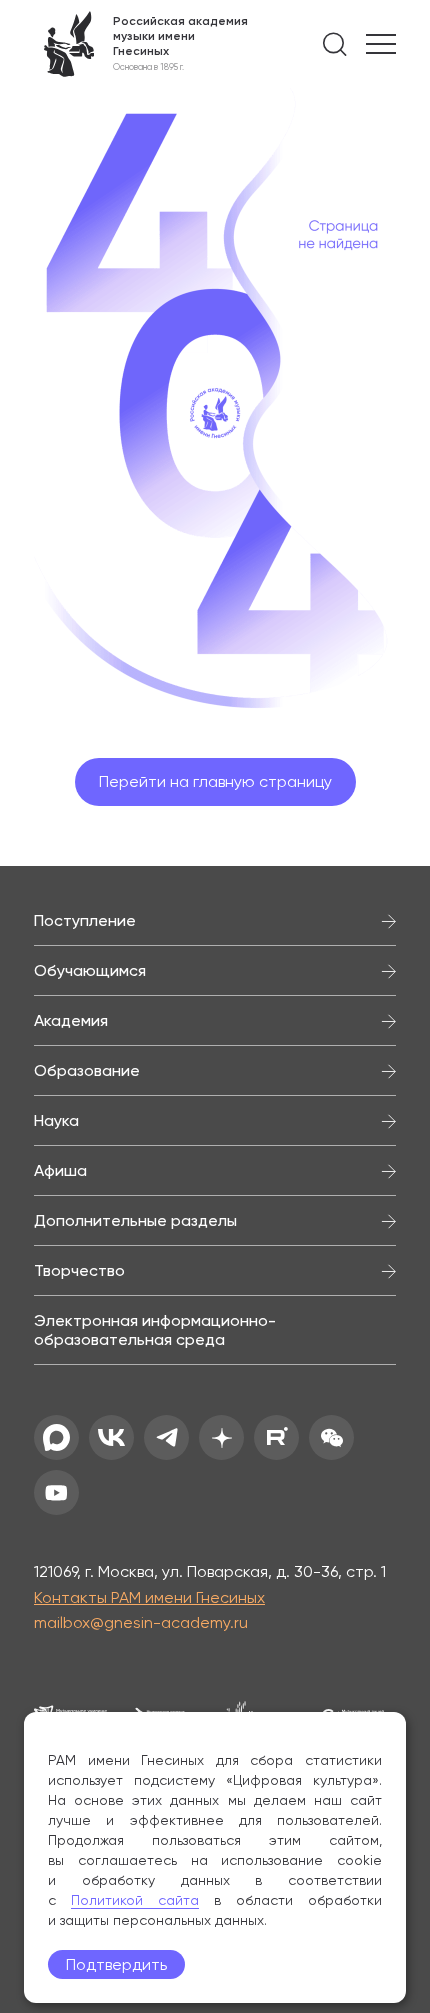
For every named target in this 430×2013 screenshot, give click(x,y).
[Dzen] (221, 1437)
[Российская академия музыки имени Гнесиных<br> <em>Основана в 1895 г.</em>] (141, 44)
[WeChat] (331, 1437)
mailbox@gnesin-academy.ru (141, 1622)
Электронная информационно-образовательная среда (155, 1330)
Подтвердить (116, 1964)
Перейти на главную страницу (215, 781)
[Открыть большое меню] (381, 44)
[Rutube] (276, 1437)
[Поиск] (335, 44)
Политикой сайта (135, 1900)
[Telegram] (166, 1437)
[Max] (56, 1437)
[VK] (111, 1437)
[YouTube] (56, 1492)
